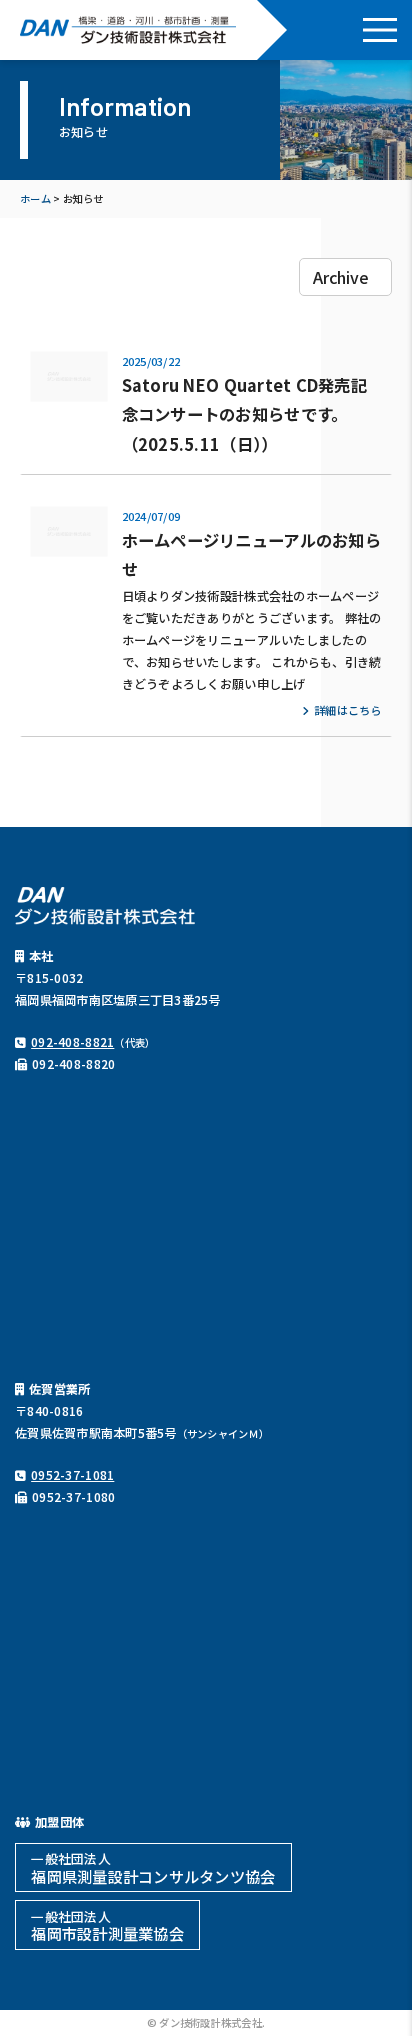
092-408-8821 (72, 1042)
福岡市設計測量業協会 (107, 1925)
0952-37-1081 (72, 1475)
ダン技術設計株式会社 (128, 30)
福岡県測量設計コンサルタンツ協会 (153, 1867)
